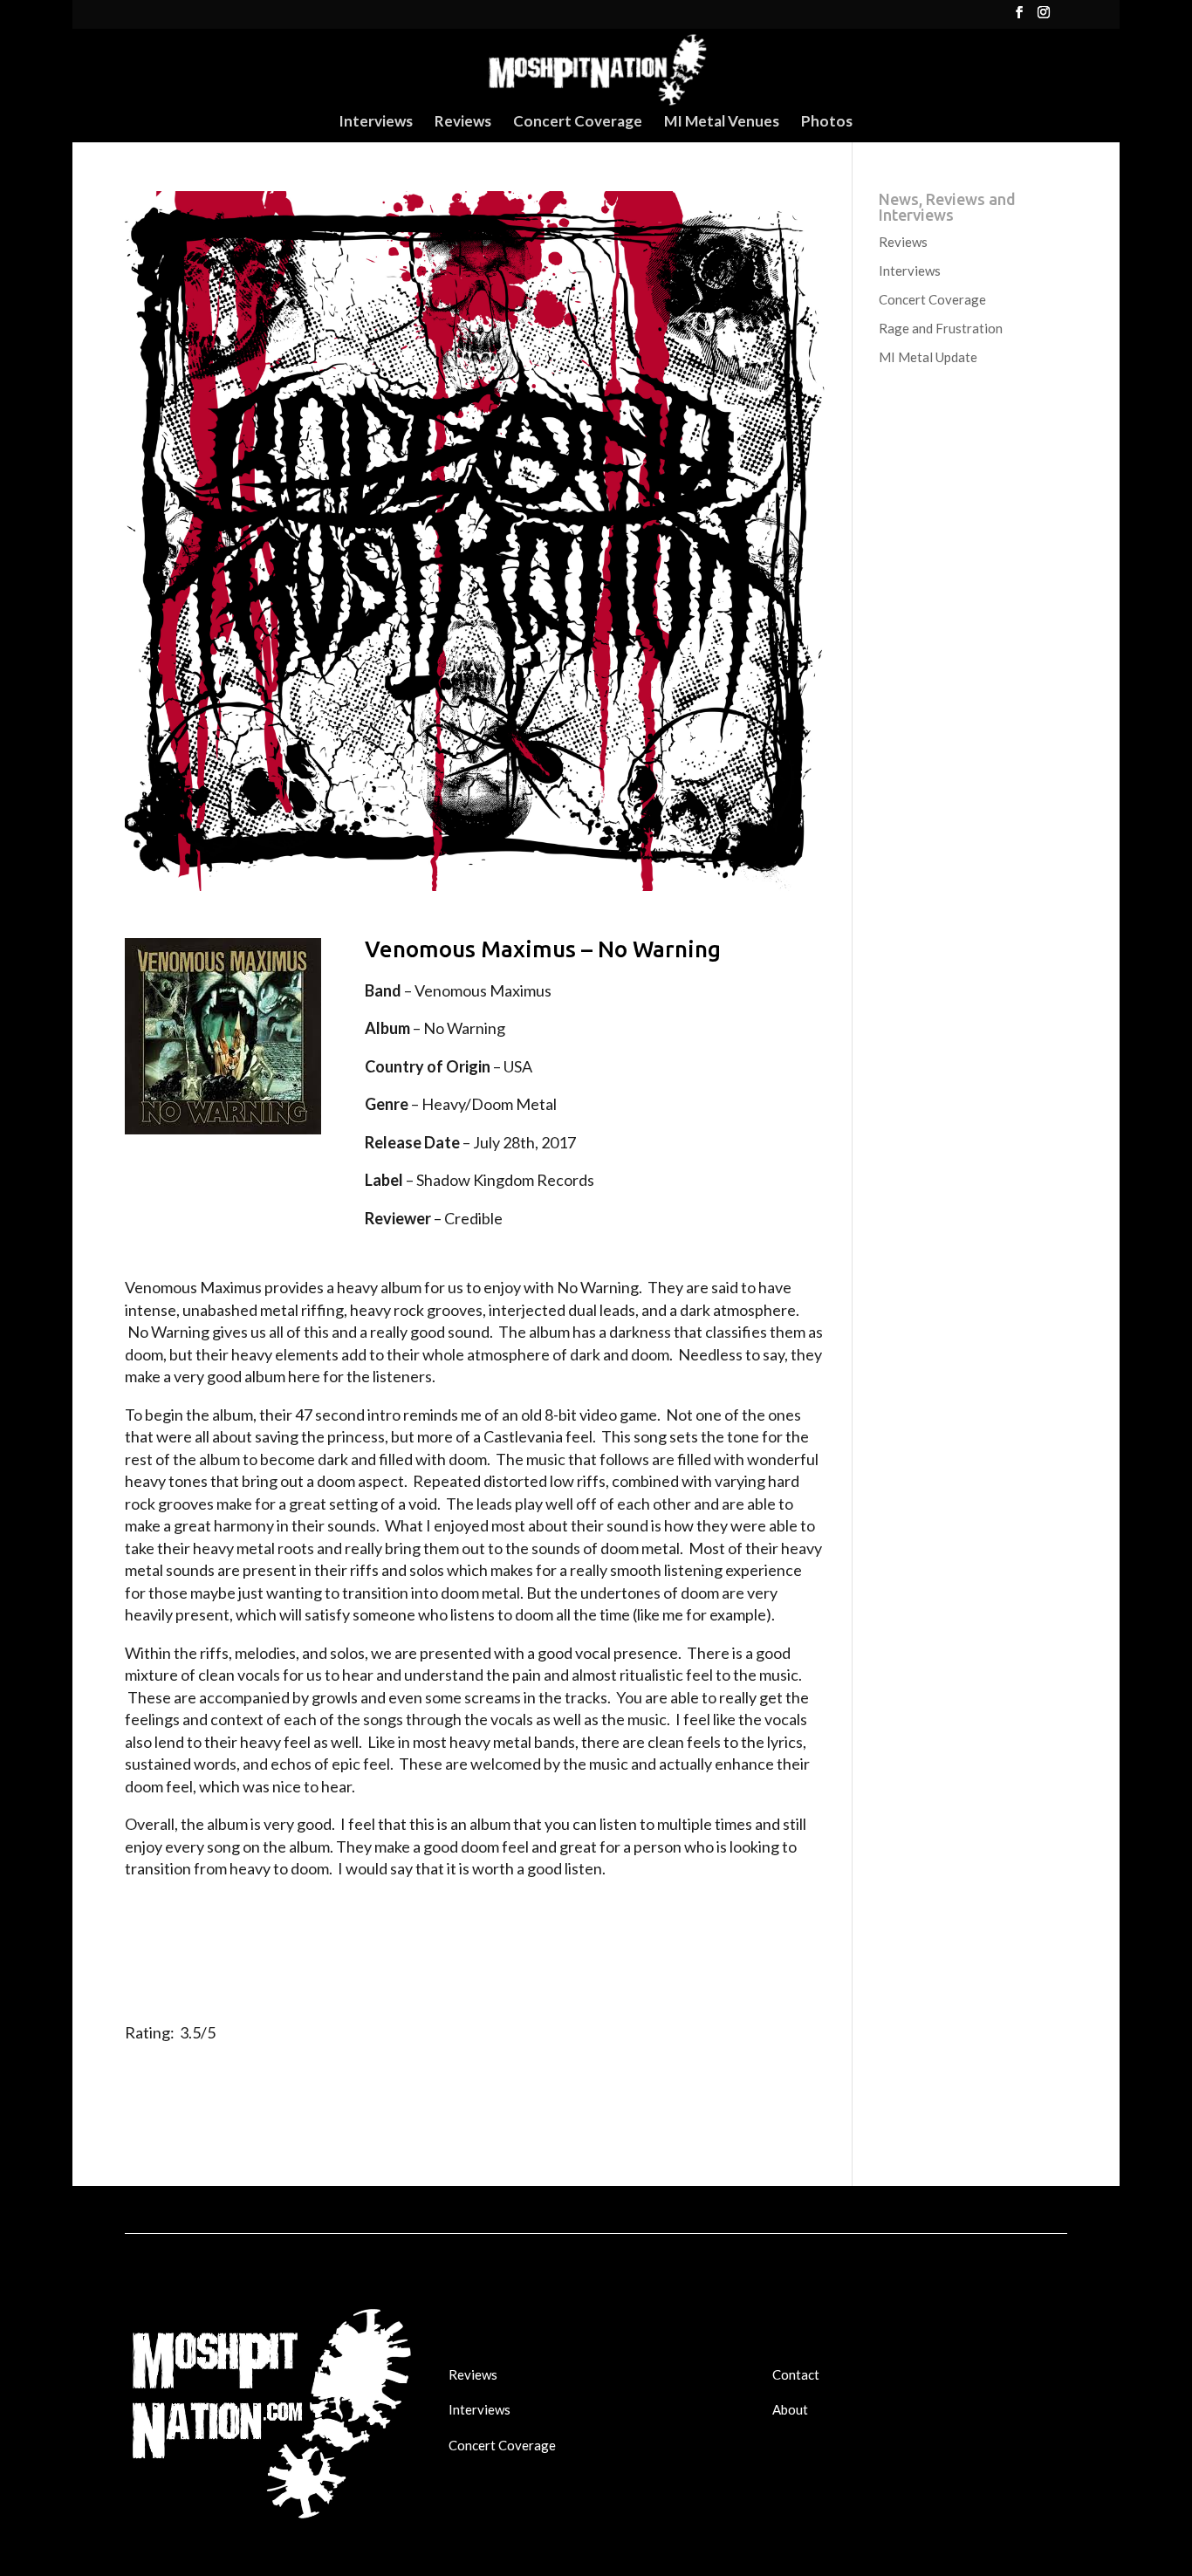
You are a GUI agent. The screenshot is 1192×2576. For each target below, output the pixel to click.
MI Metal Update (928, 357)
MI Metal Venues (722, 123)
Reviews (463, 123)
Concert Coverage (578, 123)
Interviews (376, 123)
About (790, 2409)
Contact (796, 2374)
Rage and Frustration (941, 328)
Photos (827, 123)
